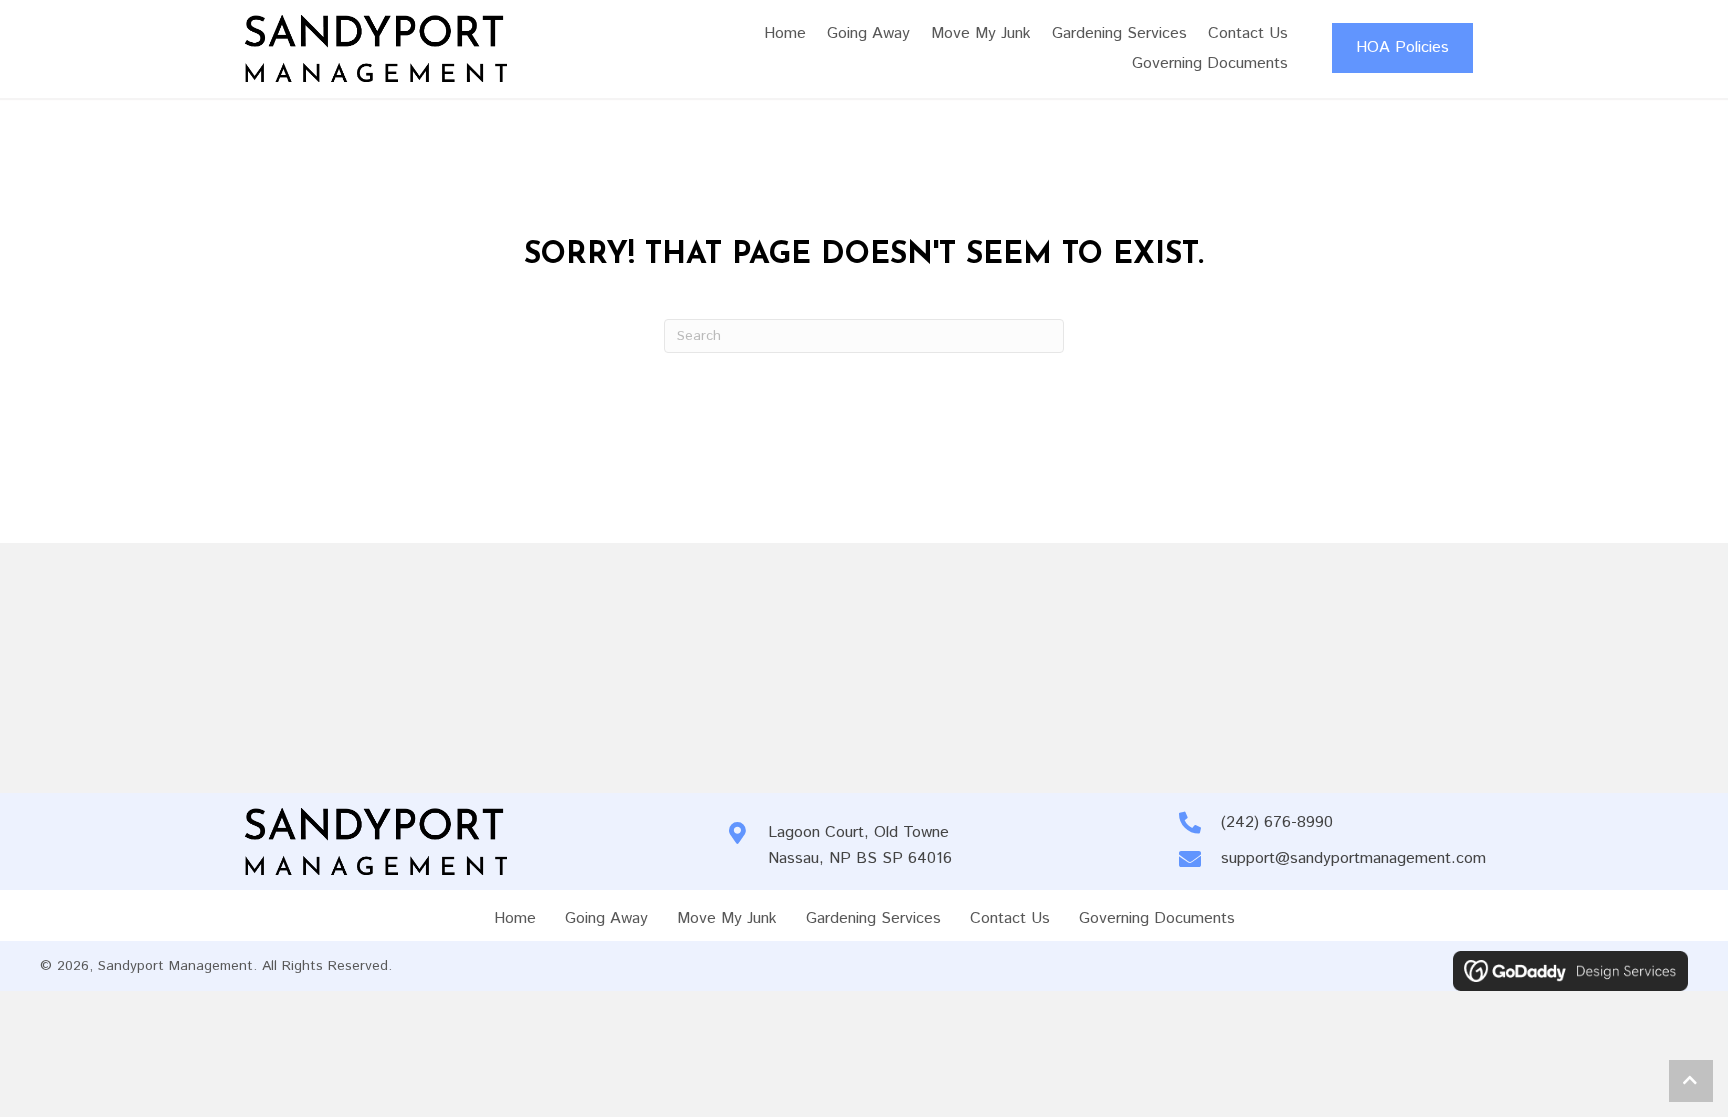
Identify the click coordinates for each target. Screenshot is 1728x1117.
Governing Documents (1157, 918)
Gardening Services (873, 918)
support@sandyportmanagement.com (1353, 858)
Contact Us (1010, 918)
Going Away (606, 918)
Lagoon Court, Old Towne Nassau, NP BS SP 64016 (860, 845)
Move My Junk (727, 918)
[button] (1691, 1081)
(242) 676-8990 (1277, 822)
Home (515, 918)
